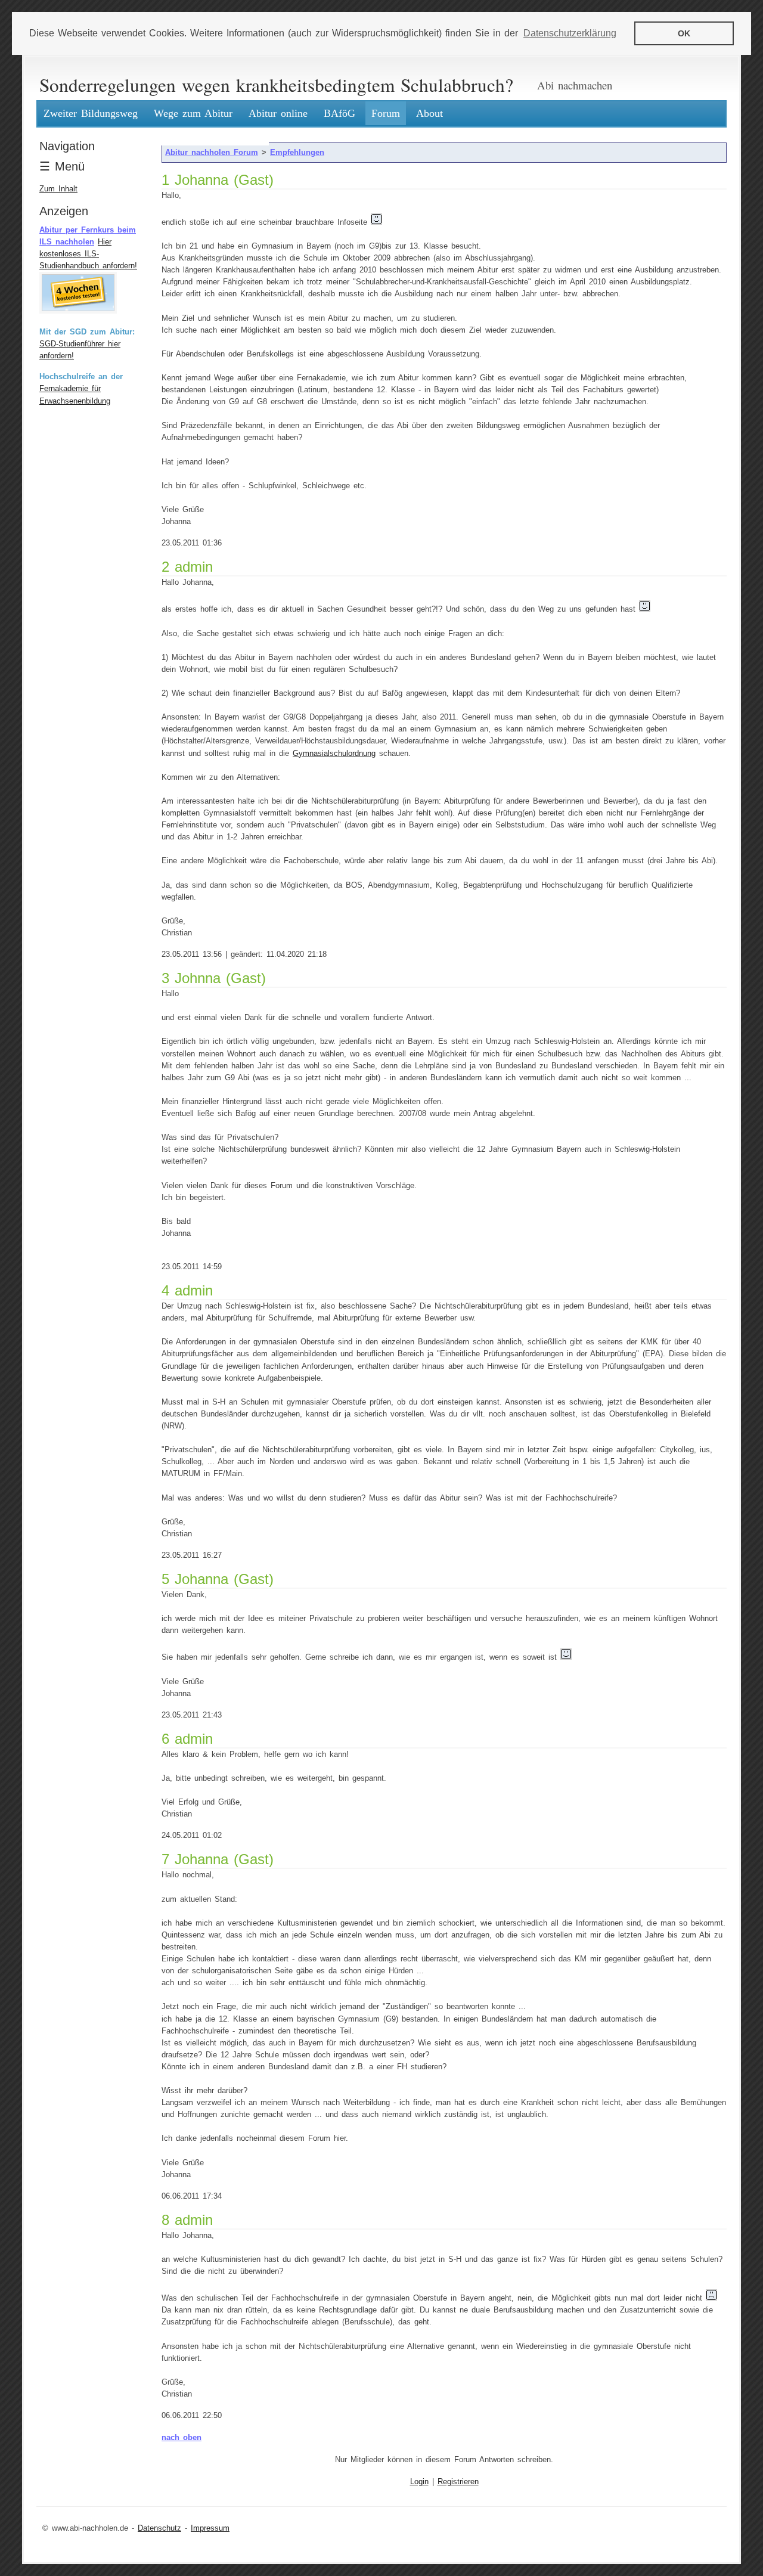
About (429, 113)
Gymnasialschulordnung (334, 754)
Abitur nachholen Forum (212, 153)
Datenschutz (159, 2528)
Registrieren (458, 2482)
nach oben (182, 2438)
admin (194, 567)
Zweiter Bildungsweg (91, 113)
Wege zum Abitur (193, 113)
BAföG (339, 113)
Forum (386, 113)
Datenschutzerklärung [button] (570, 33)
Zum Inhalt (58, 189)
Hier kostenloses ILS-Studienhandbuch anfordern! (88, 254)
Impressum (210, 2528)
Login (419, 2482)
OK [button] (684, 33)
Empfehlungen (297, 153)
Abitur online (278, 113)
